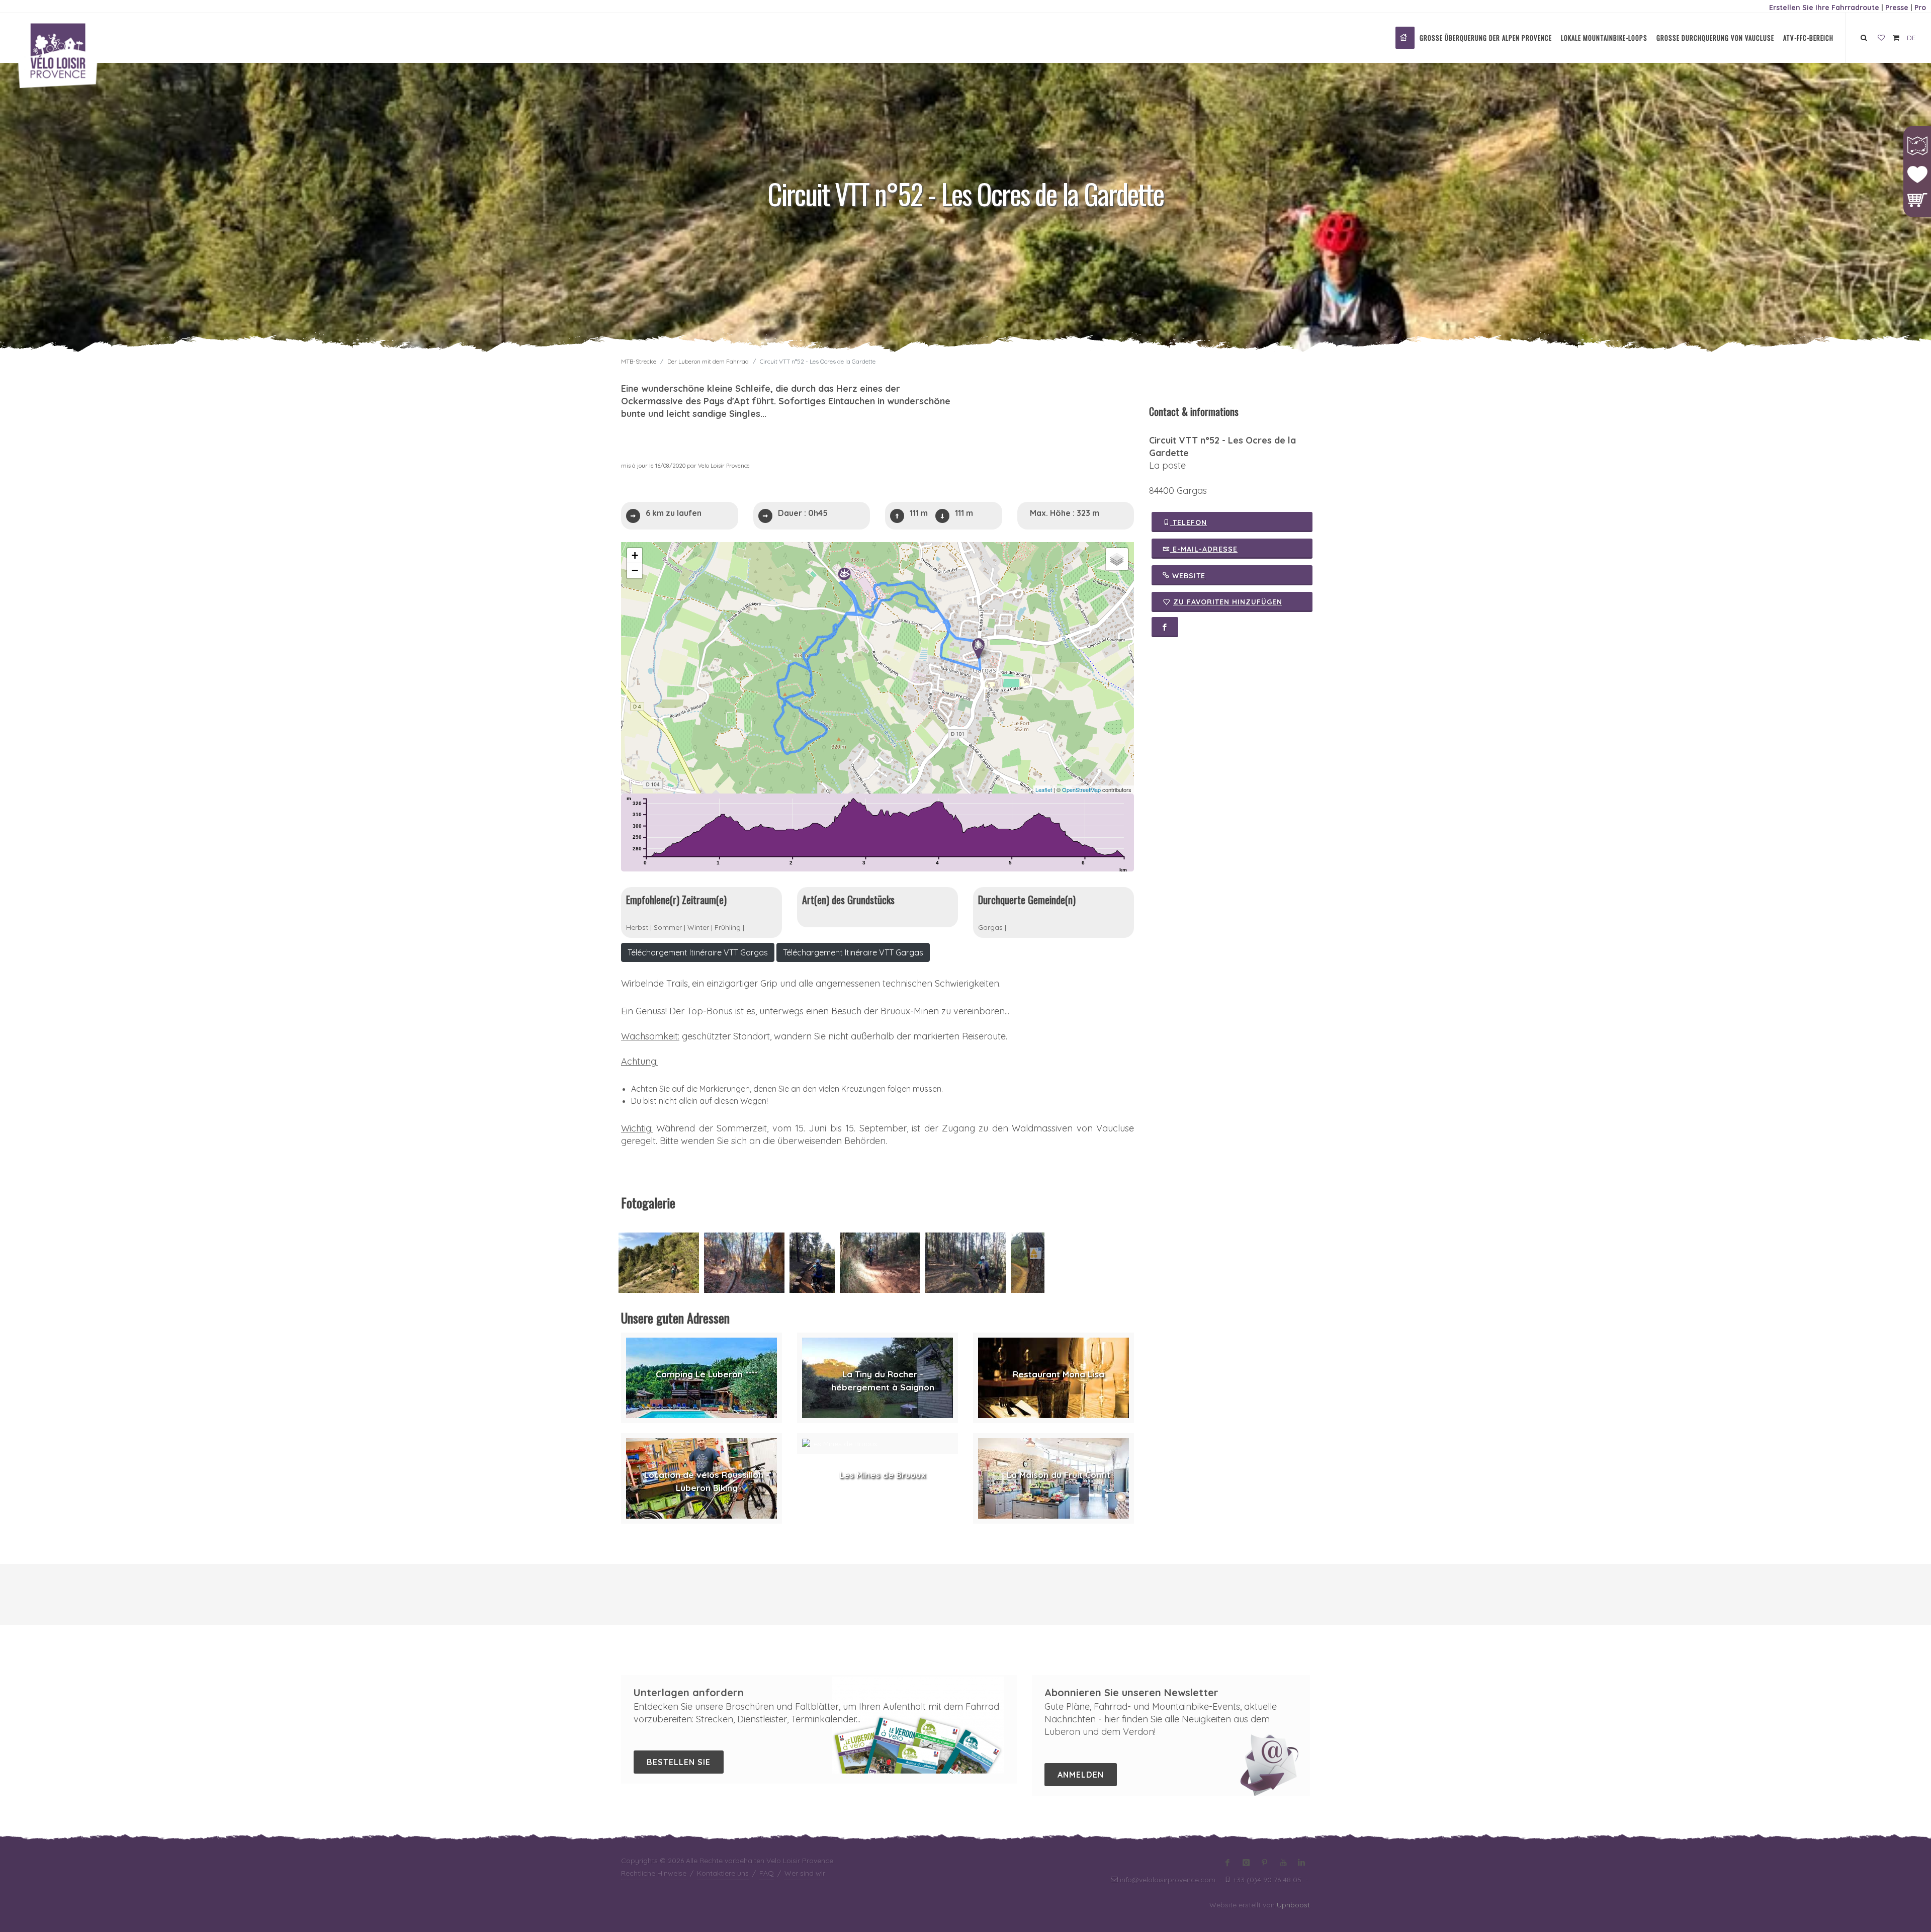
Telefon (1189, 522)
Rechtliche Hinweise (654, 1873)
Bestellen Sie (679, 1762)
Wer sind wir (805, 1873)
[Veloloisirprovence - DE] (1405, 38)
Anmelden (1081, 1775)
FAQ (767, 1873)
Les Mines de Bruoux (883, 1475)
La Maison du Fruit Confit (1059, 1475)
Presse (1897, 8)
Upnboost (1293, 1905)
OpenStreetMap (1081, 789)
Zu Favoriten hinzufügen (1228, 602)
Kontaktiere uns (723, 1873)
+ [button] (635, 555)
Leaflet (1044, 789)
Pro (1920, 8)
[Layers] (1117, 559)
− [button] (635, 570)
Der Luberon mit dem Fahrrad (708, 361)
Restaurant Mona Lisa (1059, 1374)
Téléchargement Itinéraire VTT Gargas (698, 952)
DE (1911, 38)
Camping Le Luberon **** (707, 1374)
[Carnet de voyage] (1881, 38)
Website (1188, 576)
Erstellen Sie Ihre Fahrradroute (1824, 8)
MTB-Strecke (639, 361)
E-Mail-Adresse (1204, 549)
